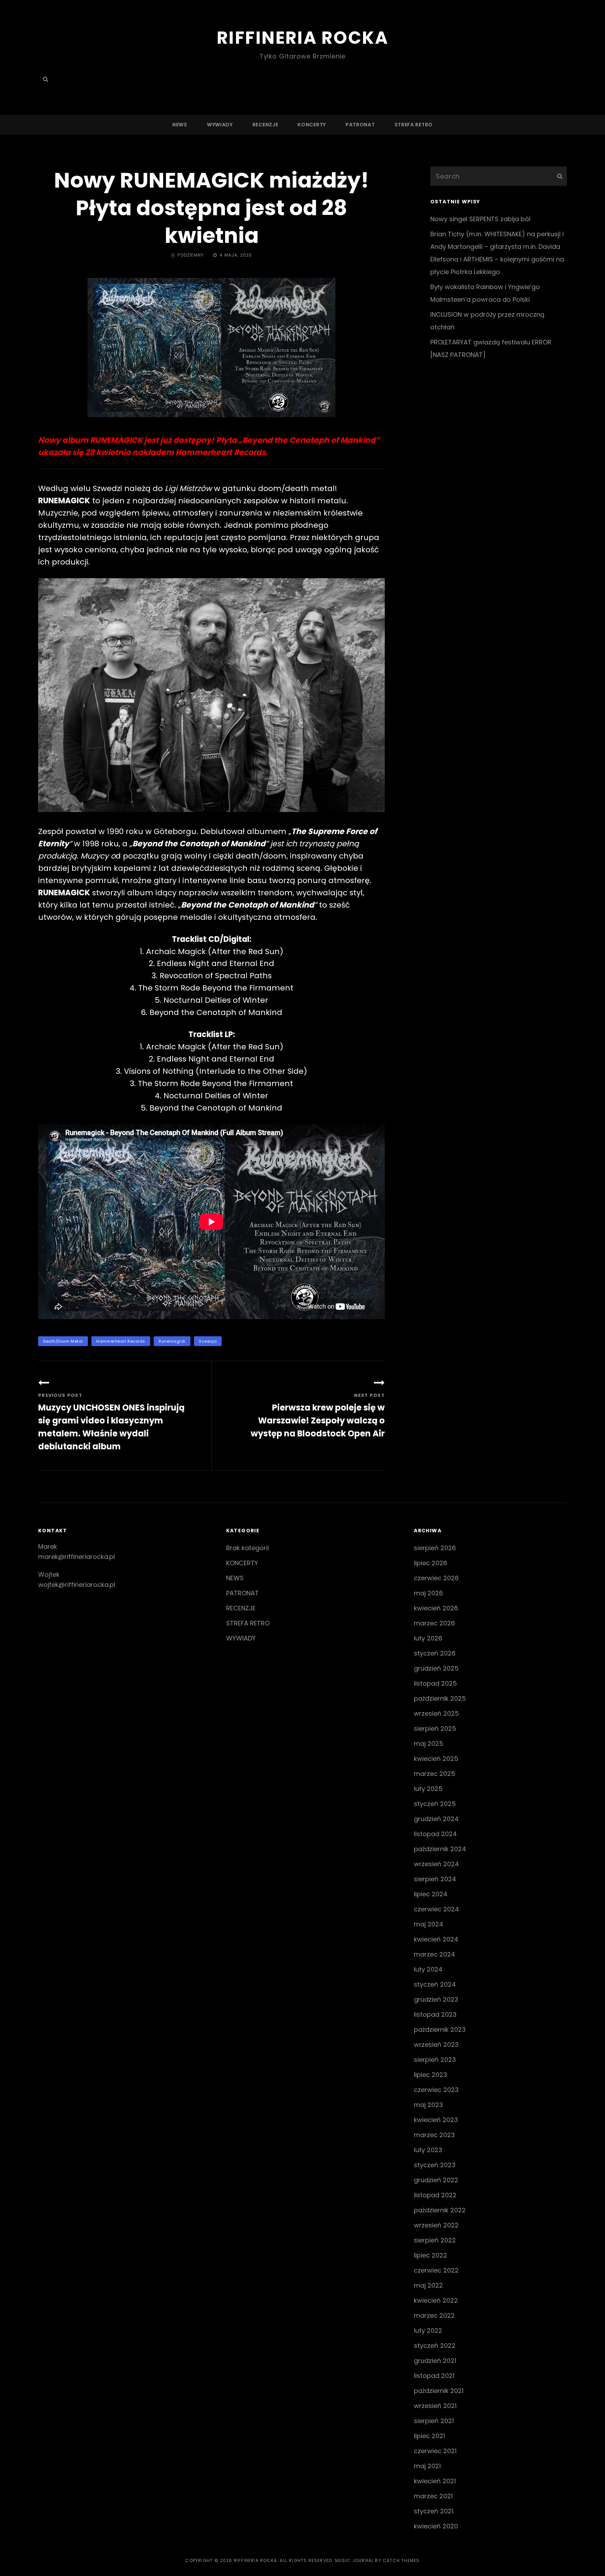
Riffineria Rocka (302, 38)
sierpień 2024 (435, 1879)
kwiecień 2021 (435, 2481)
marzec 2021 (433, 2496)
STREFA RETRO (414, 125)
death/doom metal (63, 1341)
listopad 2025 (435, 1683)
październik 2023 (440, 2029)
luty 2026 (428, 1638)
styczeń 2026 (435, 1653)
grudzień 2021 (435, 2361)
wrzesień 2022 (436, 2225)
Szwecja (208, 1341)
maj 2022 (428, 2285)
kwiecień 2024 (436, 1939)
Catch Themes (401, 2560)
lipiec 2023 (430, 2075)
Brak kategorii (248, 1548)
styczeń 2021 (434, 2511)
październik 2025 (440, 1698)
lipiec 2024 (431, 1894)
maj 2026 (428, 1593)
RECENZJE (265, 125)
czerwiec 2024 (436, 1909)
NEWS (180, 125)
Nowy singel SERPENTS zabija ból (480, 219)
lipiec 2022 (430, 2255)
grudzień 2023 (436, 1999)
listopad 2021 (434, 2376)
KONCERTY (312, 125)
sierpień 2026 (435, 1548)
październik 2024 (440, 1849)
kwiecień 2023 (436, 2120)
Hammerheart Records (121, 1341)
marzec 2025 (434, 1774)
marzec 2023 (434, 2135)
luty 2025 (428, 1789)
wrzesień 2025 (436, 1713)
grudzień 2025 (436, 1668)
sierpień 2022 (435, 2240)
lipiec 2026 (430, 1563)
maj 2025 (429, 1744)
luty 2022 (428, 2330)
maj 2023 (428, 2105)
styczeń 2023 (435, 2165)
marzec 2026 (434, 1623)
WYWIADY (220, 125)
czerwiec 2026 (436, 1578)
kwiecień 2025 (436, 1759)
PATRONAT (360, 125)
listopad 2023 (435, 2014)
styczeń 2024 (435, 1984)
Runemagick (172, 1341)
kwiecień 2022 (436, 2300)
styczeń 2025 (435, 1804)
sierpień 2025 (435, 1728)
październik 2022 (440, 2210)
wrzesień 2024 (436, 1864)
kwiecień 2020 (436, 2526)
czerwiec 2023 (436, 2090)
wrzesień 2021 (435, 2406)
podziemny (191, 255)
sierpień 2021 (434, 2421)
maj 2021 (427, 2466)
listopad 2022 (435, 2195)
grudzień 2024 (436, 1819)
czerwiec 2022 (436, 2270)
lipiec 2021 (429, 2436)
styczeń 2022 (435, 2346)
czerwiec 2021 (435, 2451)
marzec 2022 (434, 2315)
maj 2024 (429, 1924)
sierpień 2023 (435, 2060)
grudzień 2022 (436, 2180)
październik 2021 (439, 2391)
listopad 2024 (435, 1834)
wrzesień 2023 (436, 2045)
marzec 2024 (434, 1954)
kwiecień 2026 (436, 1608)
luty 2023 (428, 2150)
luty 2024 (428, 1969)
